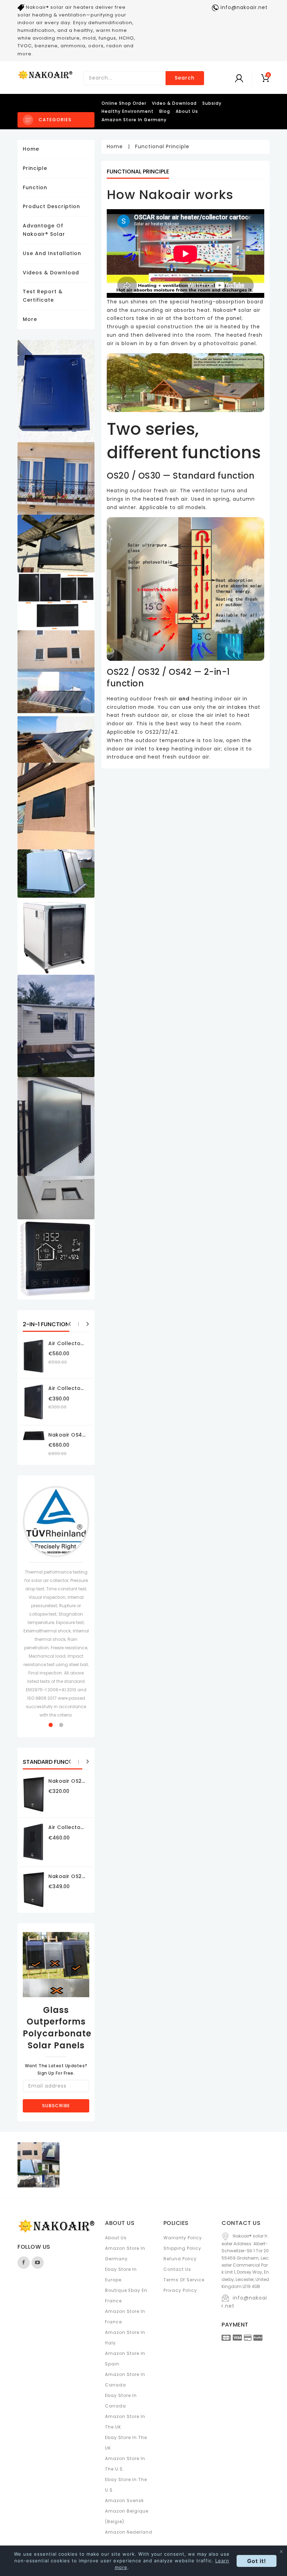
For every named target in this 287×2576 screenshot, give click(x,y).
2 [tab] (61, 1725)
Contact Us (177, 2269)
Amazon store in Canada (125, 2380)
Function (35, 187)
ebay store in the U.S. (126, 2485)
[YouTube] (38, 2263)
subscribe (56, 2106)
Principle (35, 168)
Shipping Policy (182, 2248)
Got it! (257, 2561)
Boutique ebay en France (126, 2296)
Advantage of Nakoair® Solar (44, 230)
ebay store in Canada (121, 2401)
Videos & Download (51, 273)
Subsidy (212, 103)
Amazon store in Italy (125, 2338)
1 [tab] (51, 1725)
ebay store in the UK (126, 2443)
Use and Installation (52, 253)
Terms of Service (184, 2280)
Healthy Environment (128, 111)
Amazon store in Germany (134, 120)
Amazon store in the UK (125, 2422)
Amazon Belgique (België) (127, 2516)
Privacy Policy (180, 2290)
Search (185, 78)
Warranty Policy (183, 2238)
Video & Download (174, 103)
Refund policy (180, 2259)
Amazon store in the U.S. (125, 2464)
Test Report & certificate (43, 296)
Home (31, 149)
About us (116, 2238)
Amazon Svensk (124, 2500)
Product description (51, 206)
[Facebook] (24, 2263)
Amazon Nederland (129, 2532)
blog (165, 111)
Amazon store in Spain (125, 2359)
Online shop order (124, 103)
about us (187, 111)
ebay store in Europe (121, 2274)
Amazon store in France (125, 2317)
